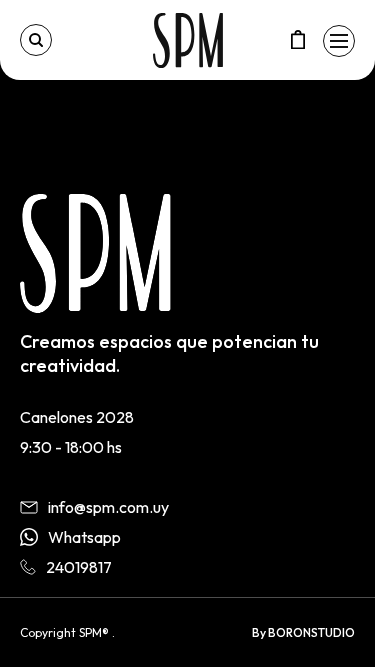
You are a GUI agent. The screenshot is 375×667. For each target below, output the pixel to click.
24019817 (79, 567)
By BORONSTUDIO (303, 632)
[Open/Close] (339, 41)
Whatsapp (84, 537)
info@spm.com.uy (108, 507)
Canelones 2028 (77, 417)
